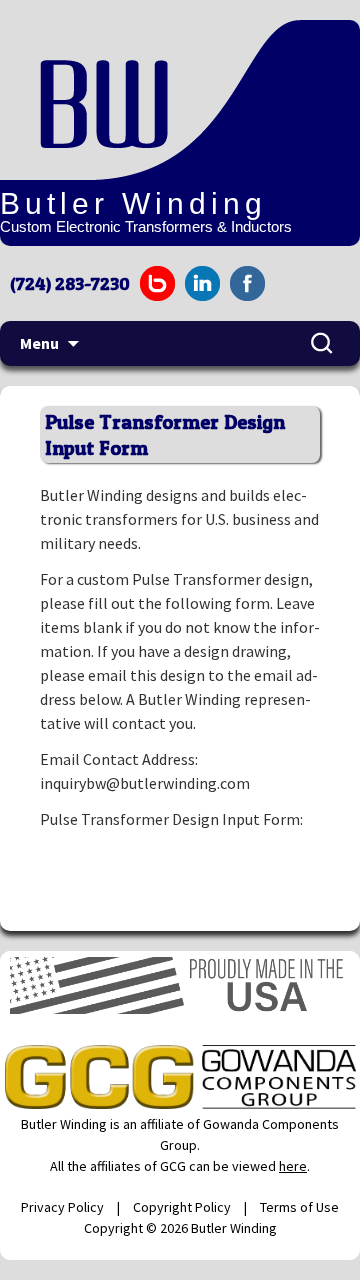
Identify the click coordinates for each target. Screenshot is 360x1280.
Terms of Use (299, 1207)
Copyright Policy (182, 1207)
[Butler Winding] (150, 100)
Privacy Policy (62, 1207)
